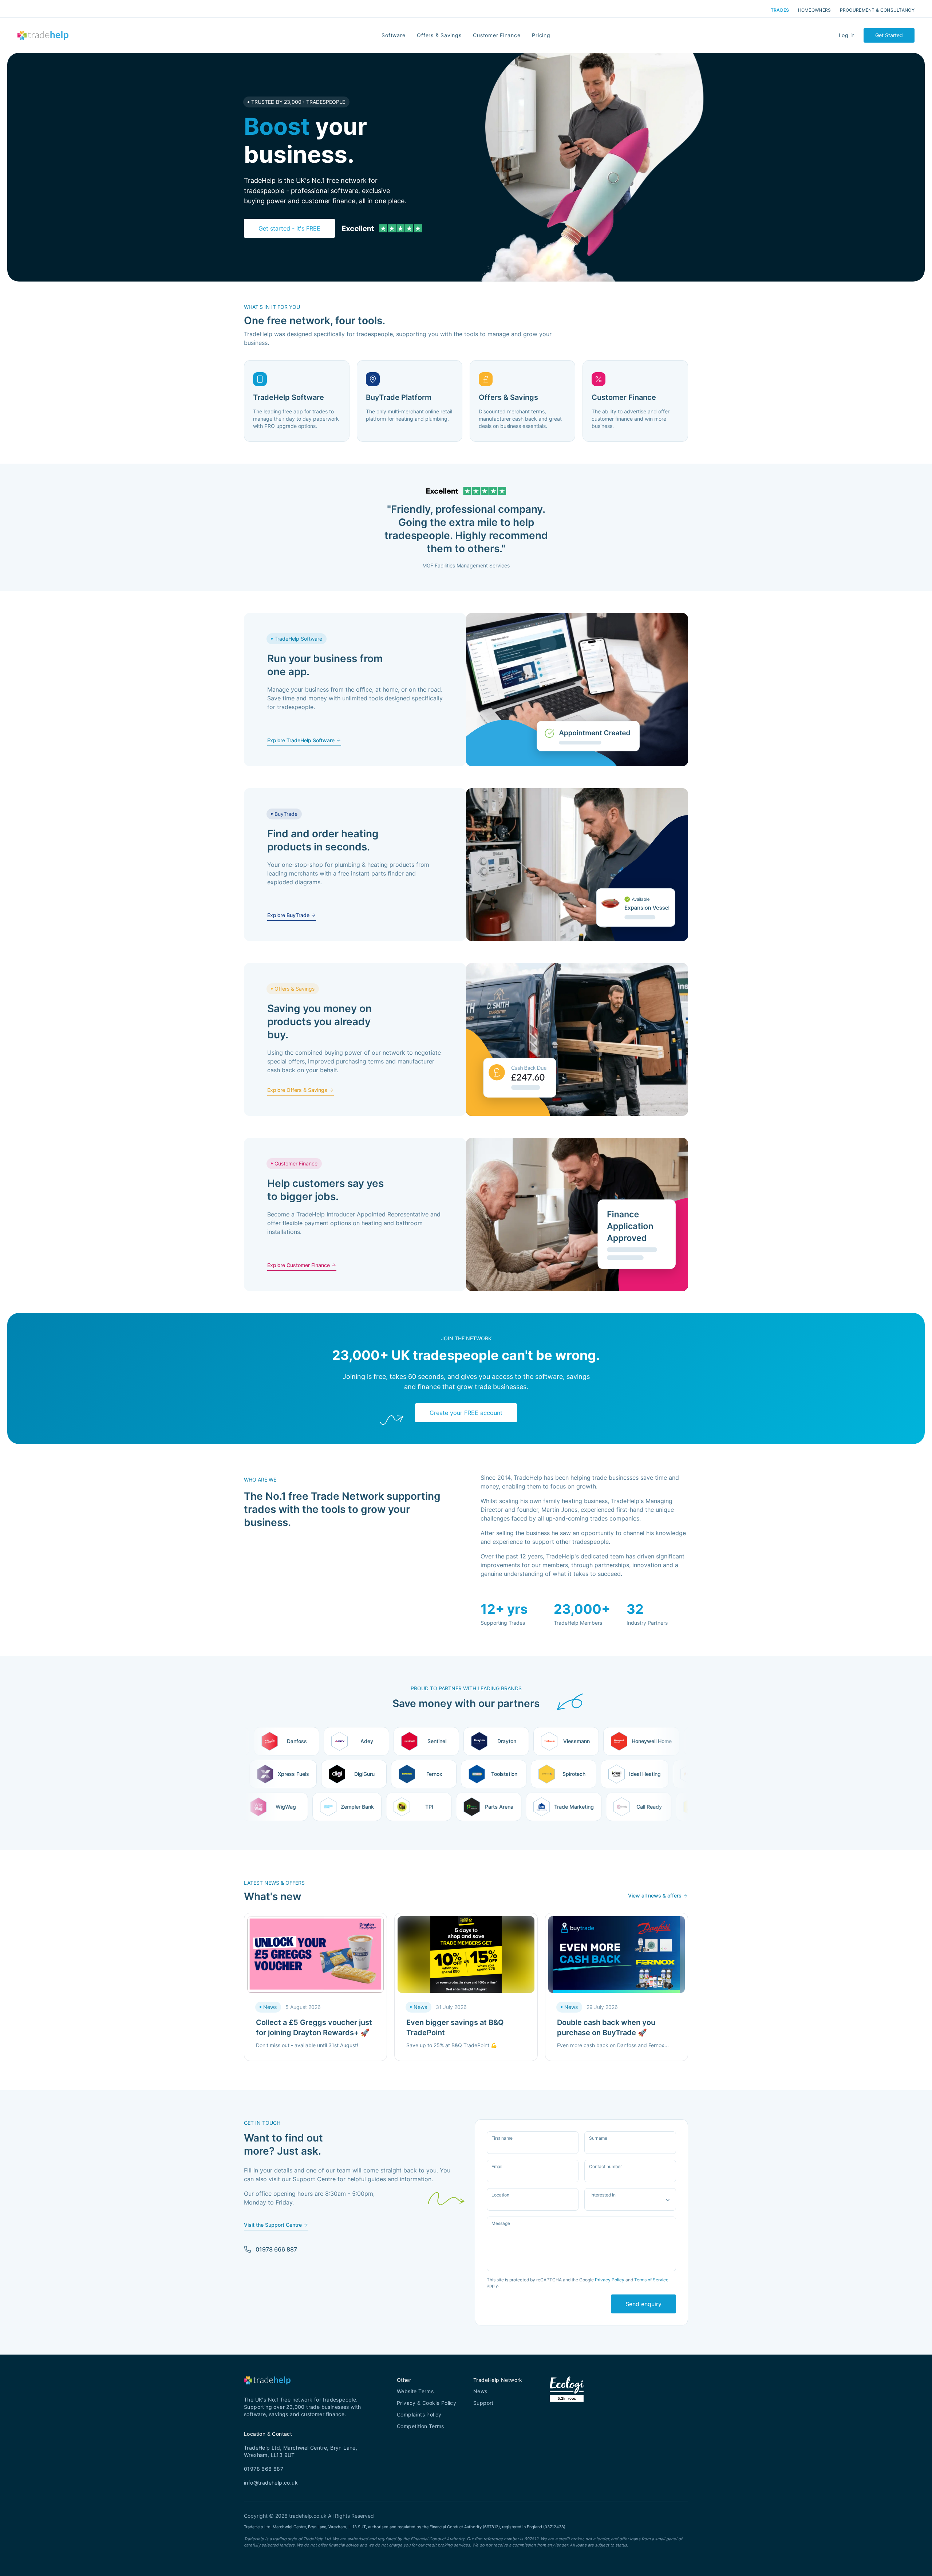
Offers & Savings (439, 35)
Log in (847, 35)
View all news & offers (655, 1895)
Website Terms (415, 2391)
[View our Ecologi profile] (567, 2398)
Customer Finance (497, 35)
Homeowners (815, 10)
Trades (780, 10)
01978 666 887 (276, 2249)
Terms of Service (651, 2280)
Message (501, 2223)
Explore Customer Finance (299, 1265)
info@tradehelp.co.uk (271, 2483)
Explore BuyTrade (288, 915)
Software (393, 35)
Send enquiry (643, 2304)
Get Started (889, 35)
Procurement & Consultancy (877, 10)
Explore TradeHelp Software (301, 740)
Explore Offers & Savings (297, 1090)
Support (483, 2403)
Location (500, 2195)
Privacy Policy (610, 2280)
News (480, 2391)
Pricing (541, 35)
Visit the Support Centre (273, 2225)
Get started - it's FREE (289, 228)
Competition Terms (420, 2426)
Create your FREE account (466, 1413)
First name (502, 2138)
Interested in (603, 2195)
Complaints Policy (419, 2414)
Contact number (605, 2167)
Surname (598, 2138)
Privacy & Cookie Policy (426, 2403)
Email (497, 2167)
